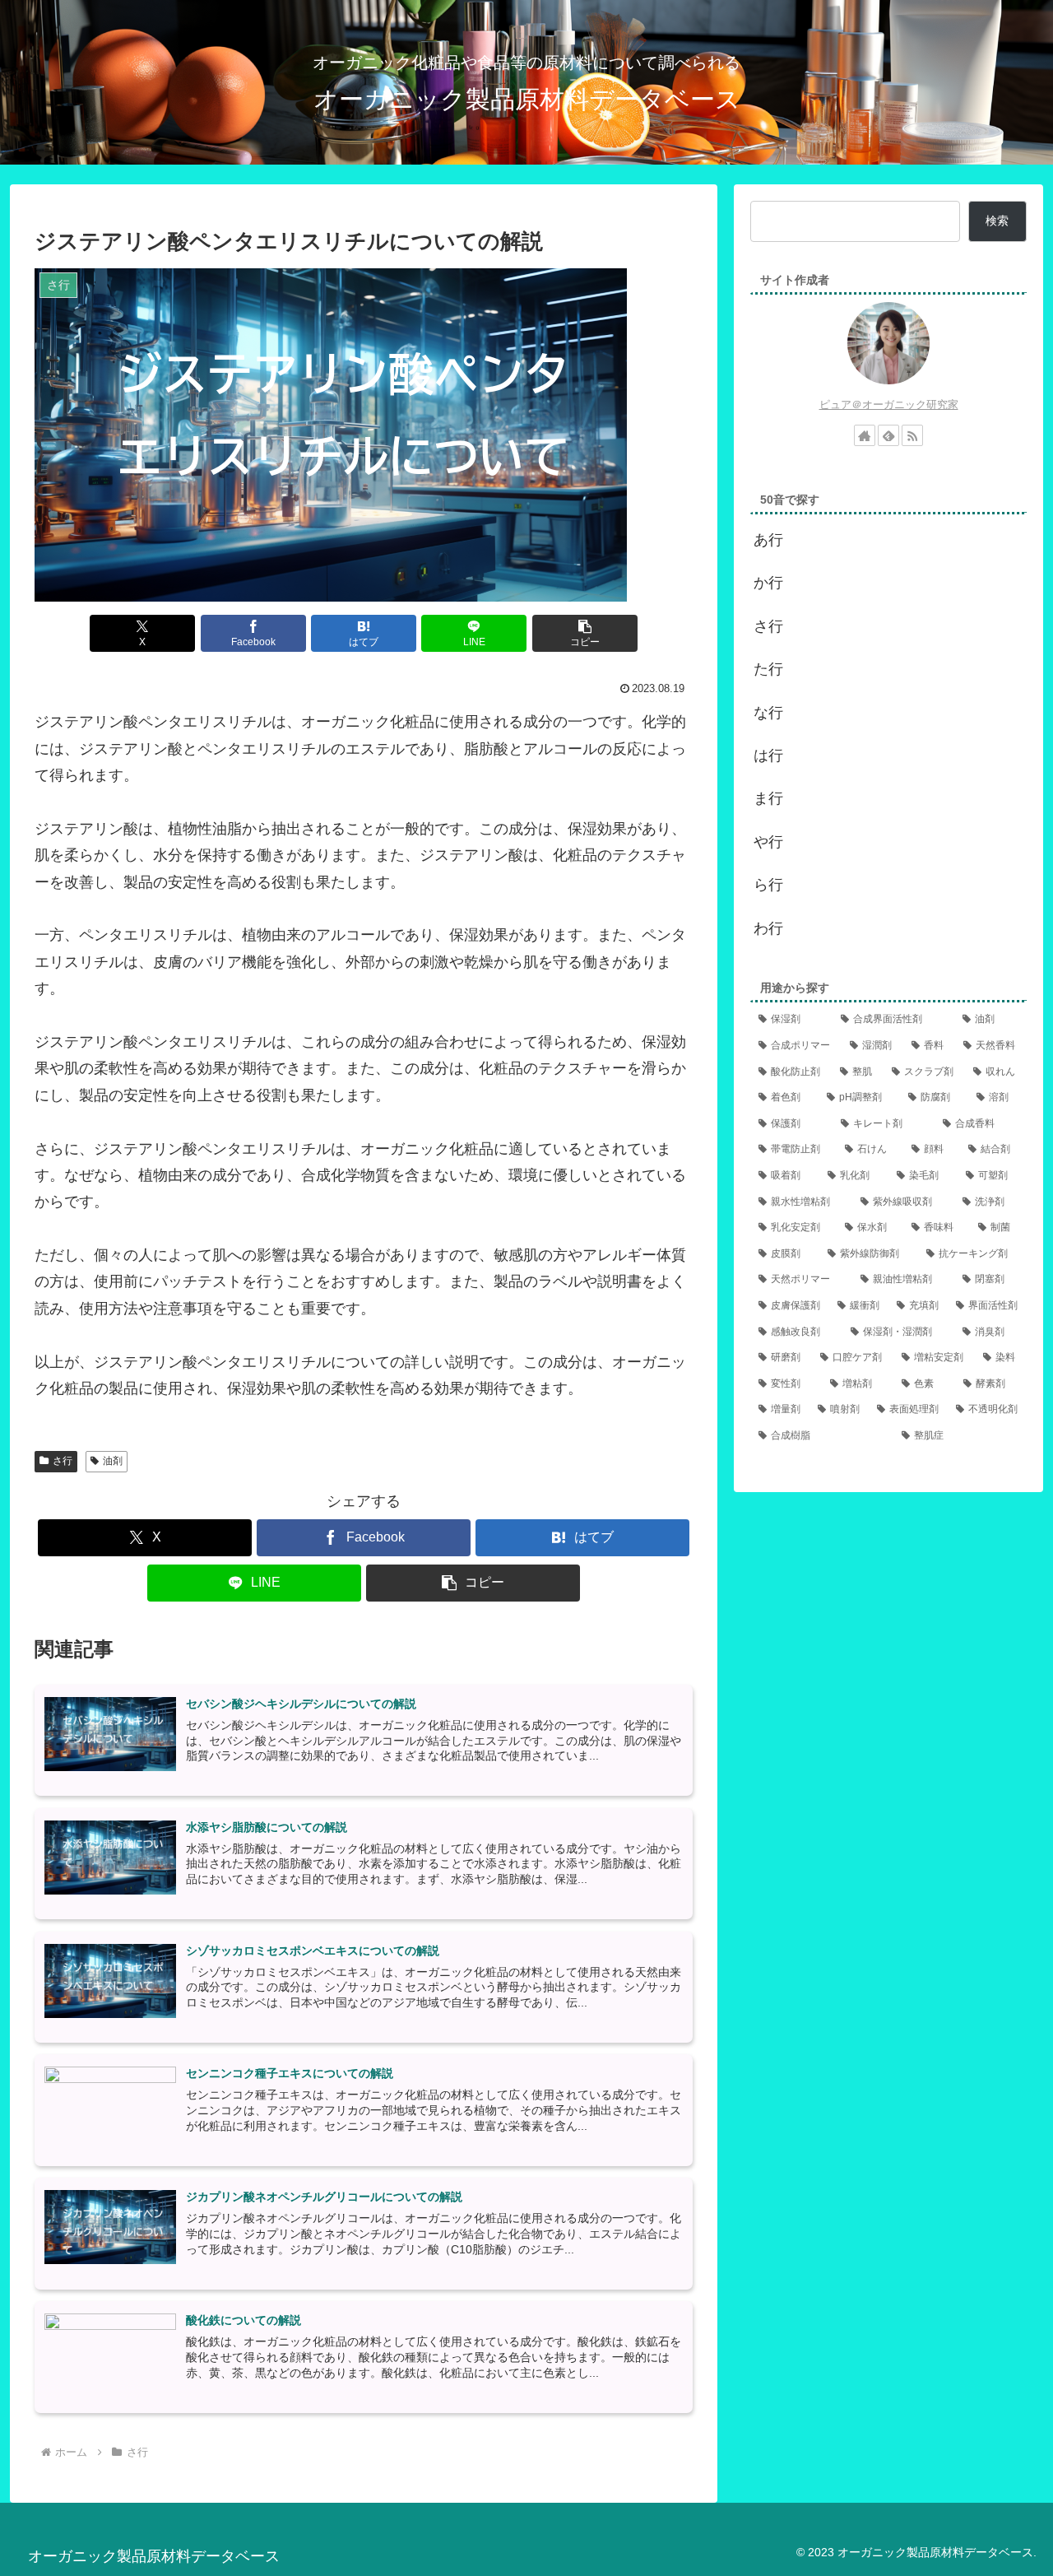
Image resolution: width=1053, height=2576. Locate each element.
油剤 (113, 1461)
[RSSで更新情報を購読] (912, 435)
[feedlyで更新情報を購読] (888, 435)
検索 (997, 221)
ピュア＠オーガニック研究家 (889, 405)
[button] (585, 633)
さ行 (63, 1461)
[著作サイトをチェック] (865, 435)
